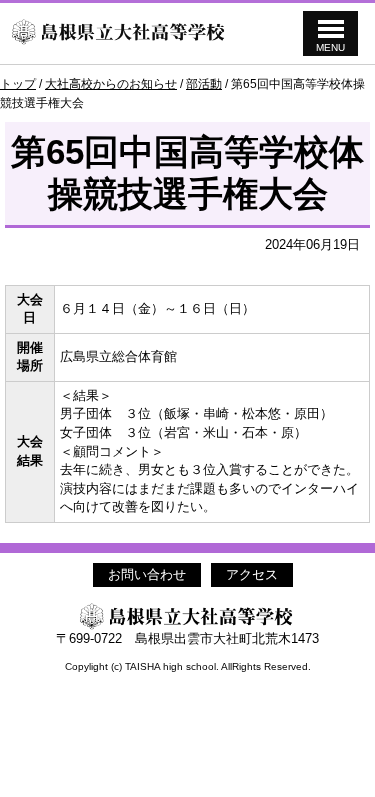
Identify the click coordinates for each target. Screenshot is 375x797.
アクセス (252, 574)
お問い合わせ (147, 574)
